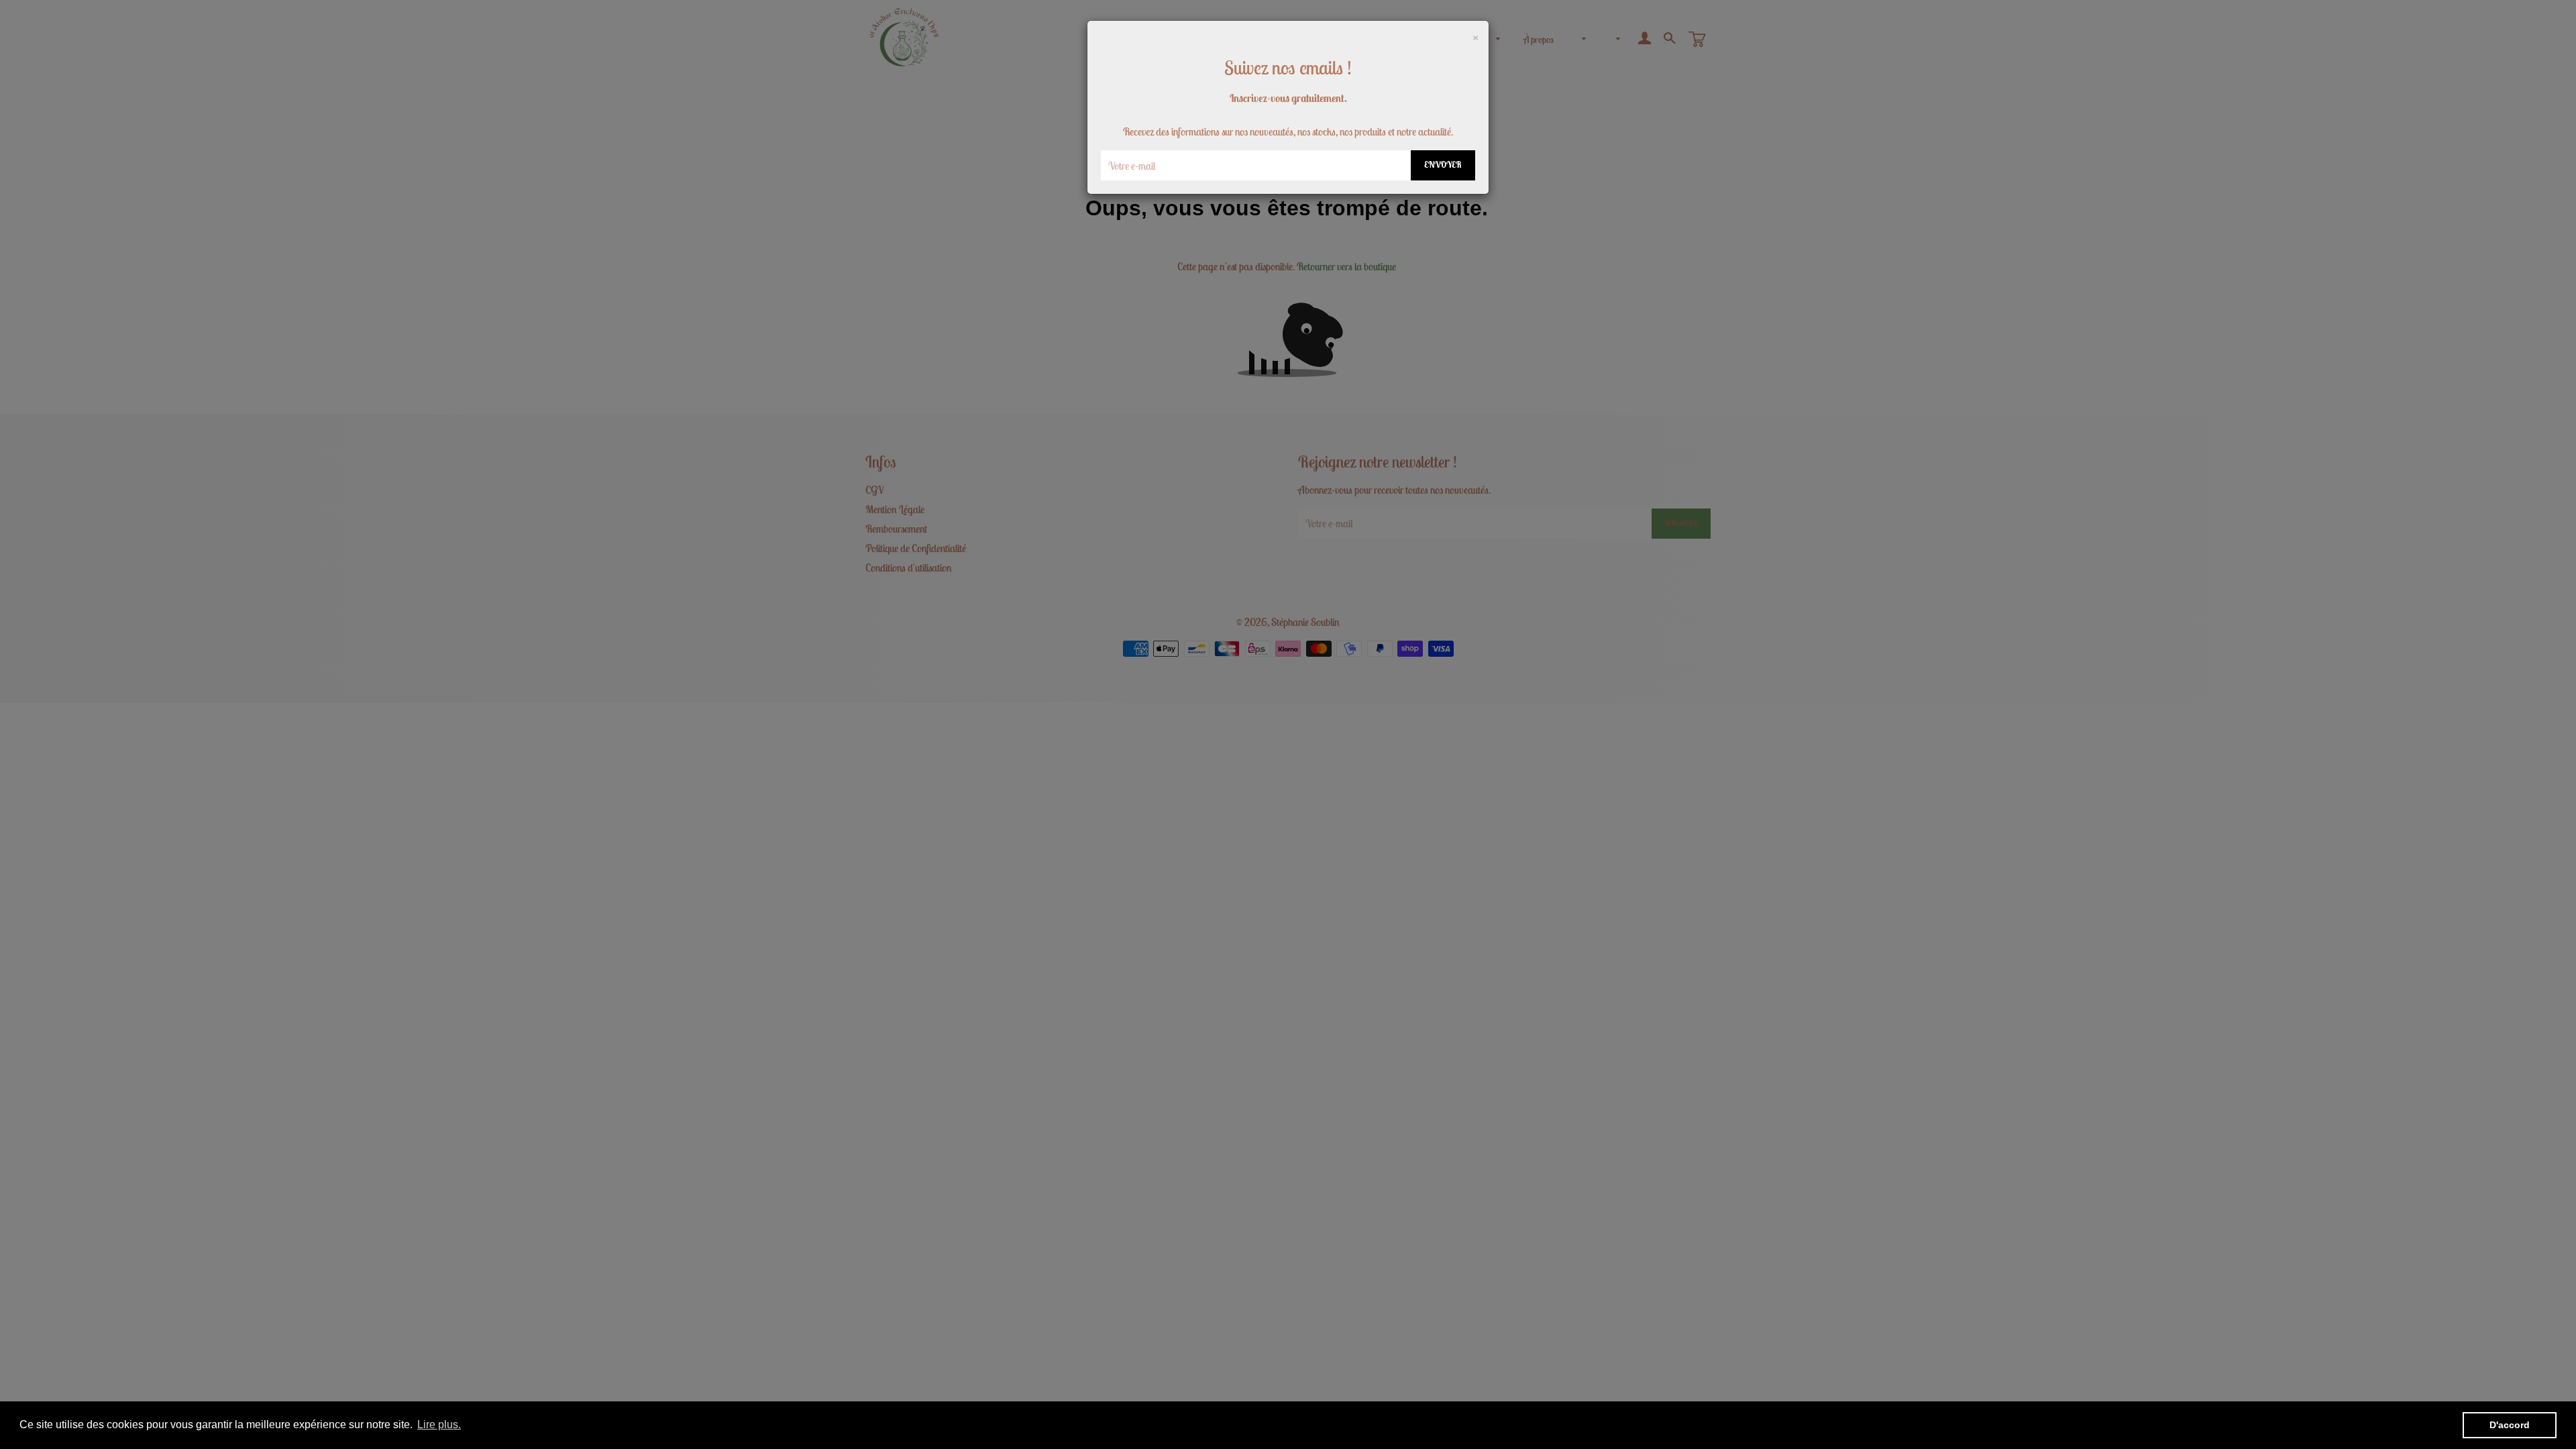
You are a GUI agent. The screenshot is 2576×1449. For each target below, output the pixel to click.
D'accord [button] (2510, 1425)
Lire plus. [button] (439, 1425)
